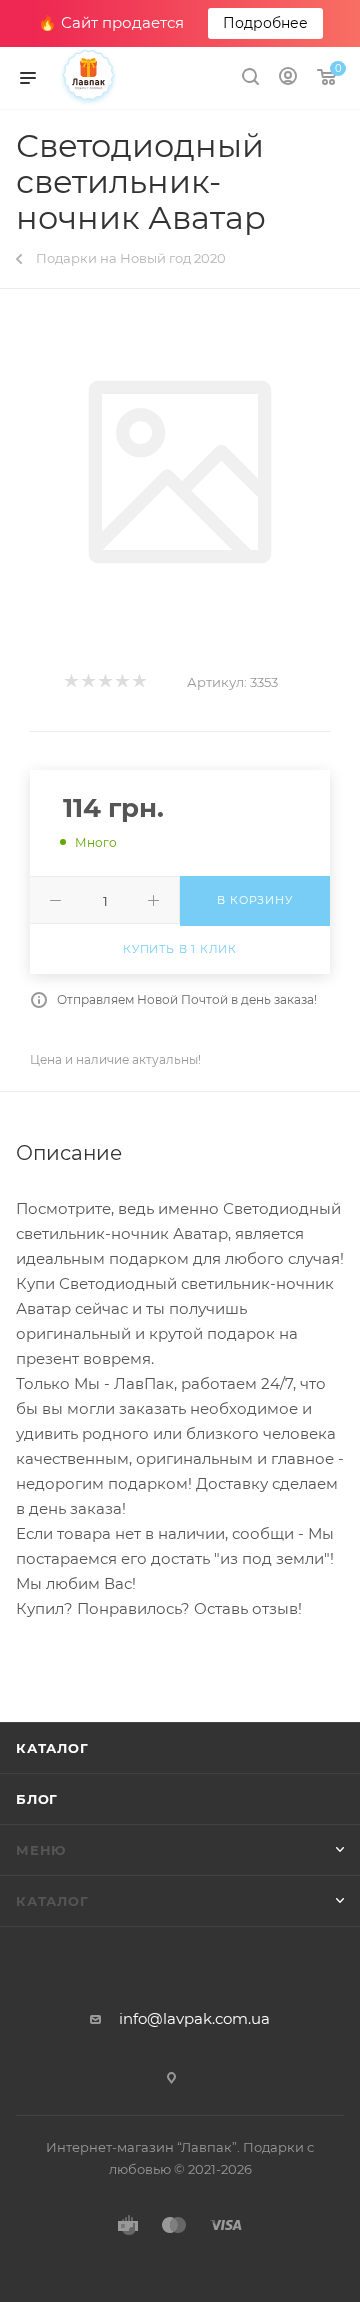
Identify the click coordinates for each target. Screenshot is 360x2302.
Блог (37, 1799)
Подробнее (265, 23)
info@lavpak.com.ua (194, 2018)
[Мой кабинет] (288, 78)
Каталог (52, 1748)
